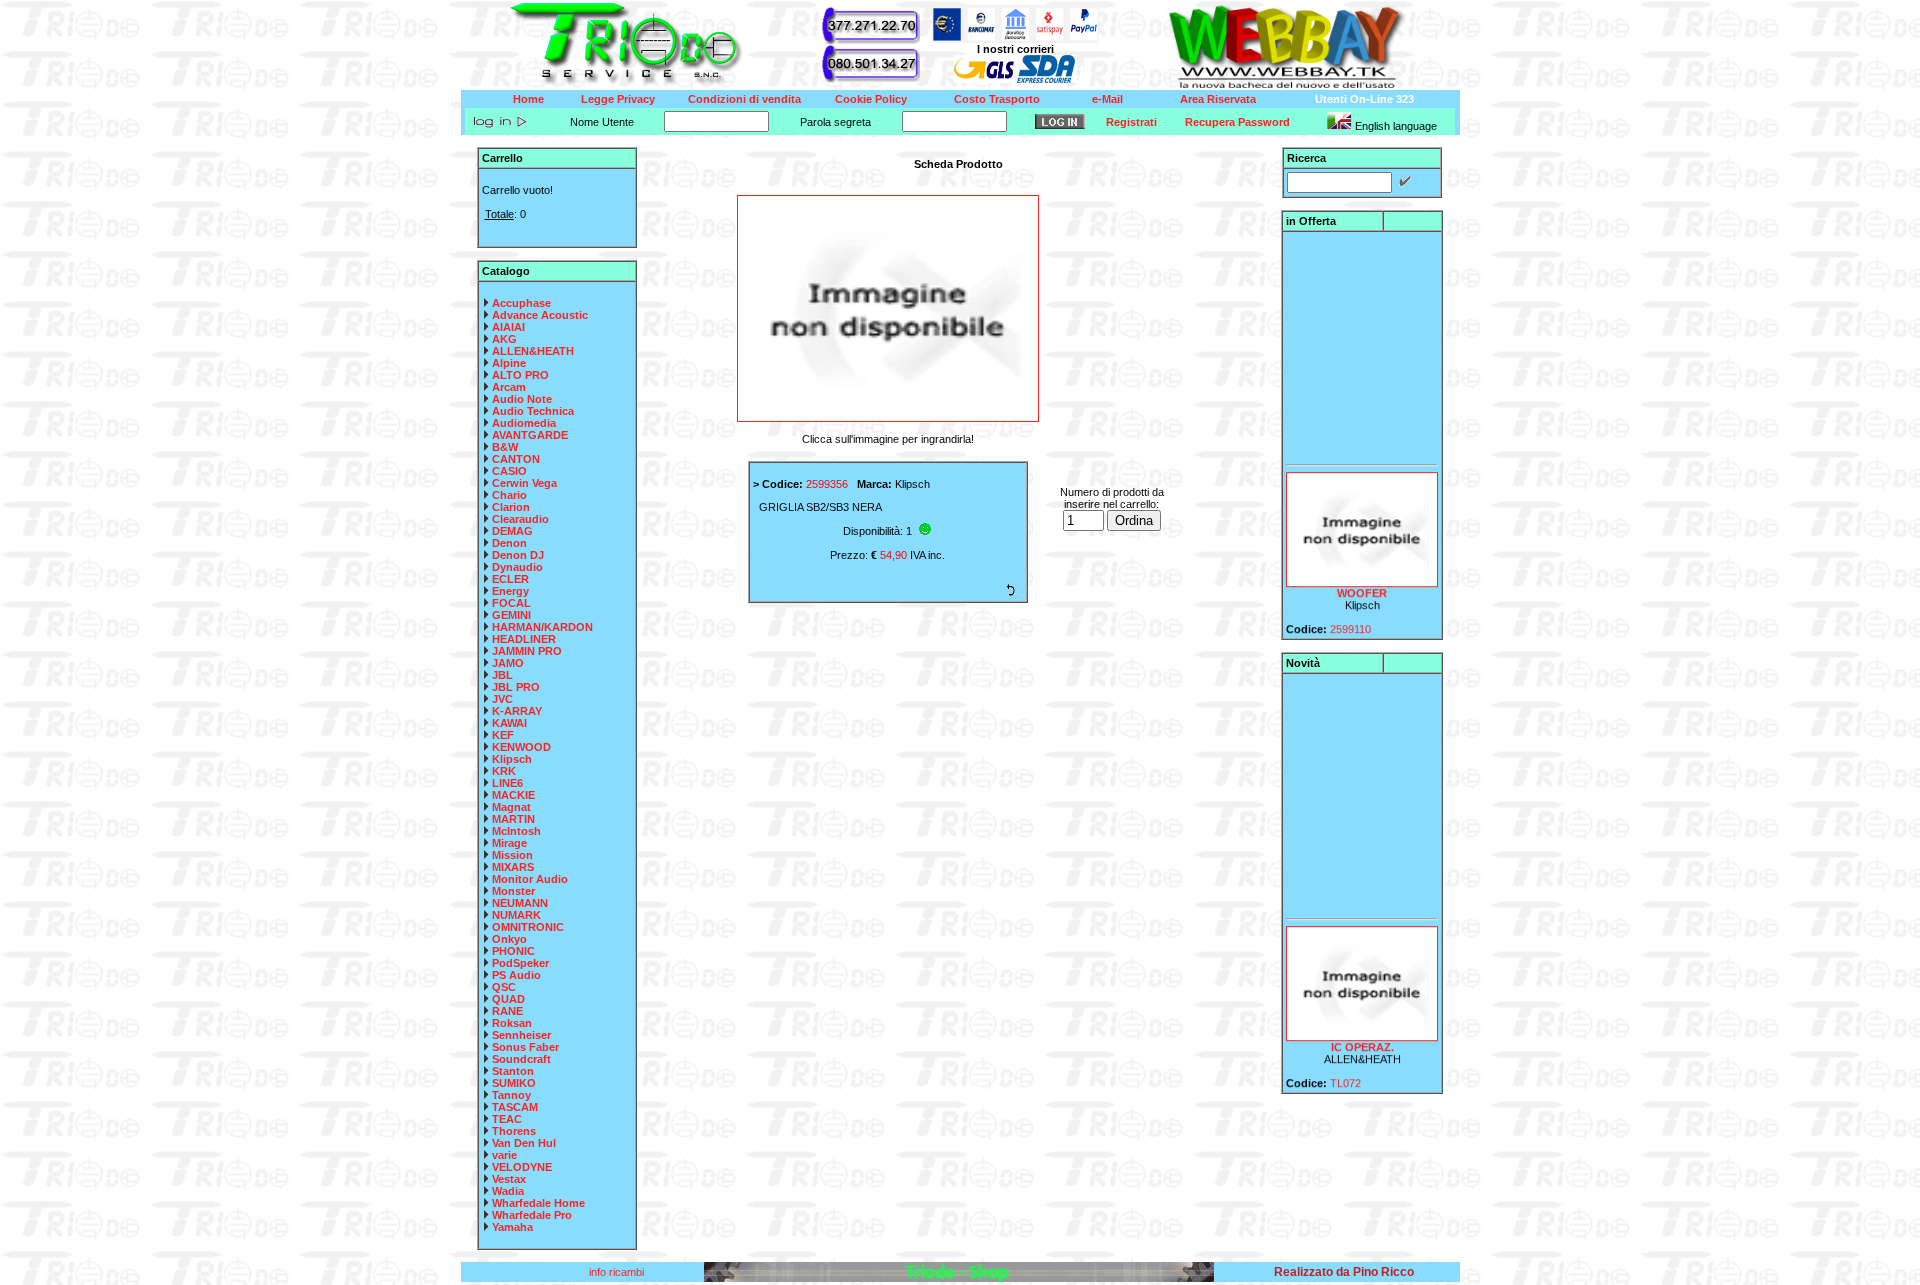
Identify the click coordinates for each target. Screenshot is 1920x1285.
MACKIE (513, 795)
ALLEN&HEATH (533, 351)
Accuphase (521, 303)
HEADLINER (524, 639)
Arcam (509, 387)
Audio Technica (533, 411)
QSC (504, 987)
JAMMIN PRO (527, 651)
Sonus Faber (525, 1047)
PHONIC (513, 951)
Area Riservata (1218, 99)
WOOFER (1362, 583)
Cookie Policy (871, 99)
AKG (504, 339)
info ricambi (618, 1272)
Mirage (509, 843)
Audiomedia (524, 423)
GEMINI (511, 615)
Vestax (509, 1179)
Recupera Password (1237, 122)
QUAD (508, 999)
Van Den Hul (524, 1143)
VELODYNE (522, 1167)
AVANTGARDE (530, 435)
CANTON (516, 459)
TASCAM (515, 1107)
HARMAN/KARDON (542, 627)
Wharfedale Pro (532, 1215)
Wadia (508, 1191)
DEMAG (512, 531)
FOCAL (511, 603)
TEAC (507, 1119)
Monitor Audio (530, 879)
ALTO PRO (520, 375)
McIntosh (516, 831)
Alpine (509, 363)
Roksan (512, 1023)
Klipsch (512, 759)
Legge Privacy (618, 99)
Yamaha (512, 1227)
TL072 (1345, 1073)
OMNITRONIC (528, 927)
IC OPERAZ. (1362, 1037)
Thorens (514, 1131)
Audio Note (522, 399)
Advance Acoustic (540, 315)
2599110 (1350, 619)
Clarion (511, 507)
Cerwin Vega (524, 483)
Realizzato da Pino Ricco (1344, 1272)
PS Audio (516, 975)
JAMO (508, 663)
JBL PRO (516, 687)
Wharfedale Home (538, 1203)
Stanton (513, 1071)
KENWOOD (521, 747)
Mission (512, 855)
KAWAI (509, 723)
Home (528, 99)
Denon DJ (518, 555)
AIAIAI (508, 327)
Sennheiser (521, 1035)
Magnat (511, 807)
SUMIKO (514, 1083)
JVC (502, 699)
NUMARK (516, 915)
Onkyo (509, 939)
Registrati (1131, 122)
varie (504, 1155)
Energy (510, 591)
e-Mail (1107, 99)
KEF (503, 735)
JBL (502, 675)
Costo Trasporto (997, 99)
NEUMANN (520, 903)
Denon (509, 543)
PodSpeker (520, 963)
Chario (509, 495)
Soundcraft (521, 1059)
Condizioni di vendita (744, 99)
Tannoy (511, 1095)
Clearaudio (520, 519)
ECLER (510, 579)
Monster (513, 891)
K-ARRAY (517, 711)
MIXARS (513, 867)
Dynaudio (517, 567)
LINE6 (507, 783)
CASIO (509, 471)
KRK (504, 771)
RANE (507, 1011)
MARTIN (513, 819)
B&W (505, 447)
